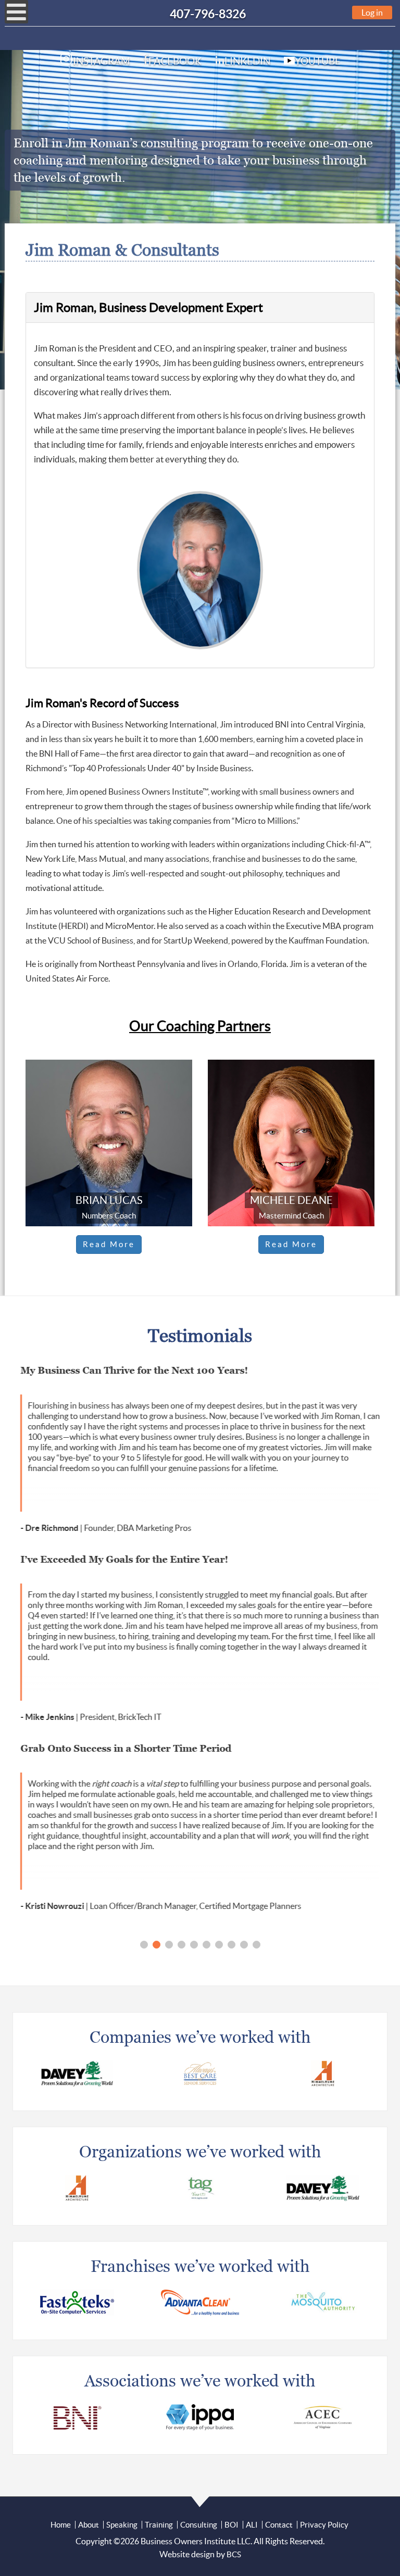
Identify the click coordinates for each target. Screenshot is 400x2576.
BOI (232, 2525)
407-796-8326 (208, 14)
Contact (279, 2525)
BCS (234, 2554)
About (89, 2525)
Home (61, 2525)
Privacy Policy (324, 2525)
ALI (252, 2525)
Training (159, 2525)
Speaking (122, 2525)
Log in (372, 12)
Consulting (199, 2525)
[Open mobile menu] (16, 12)
